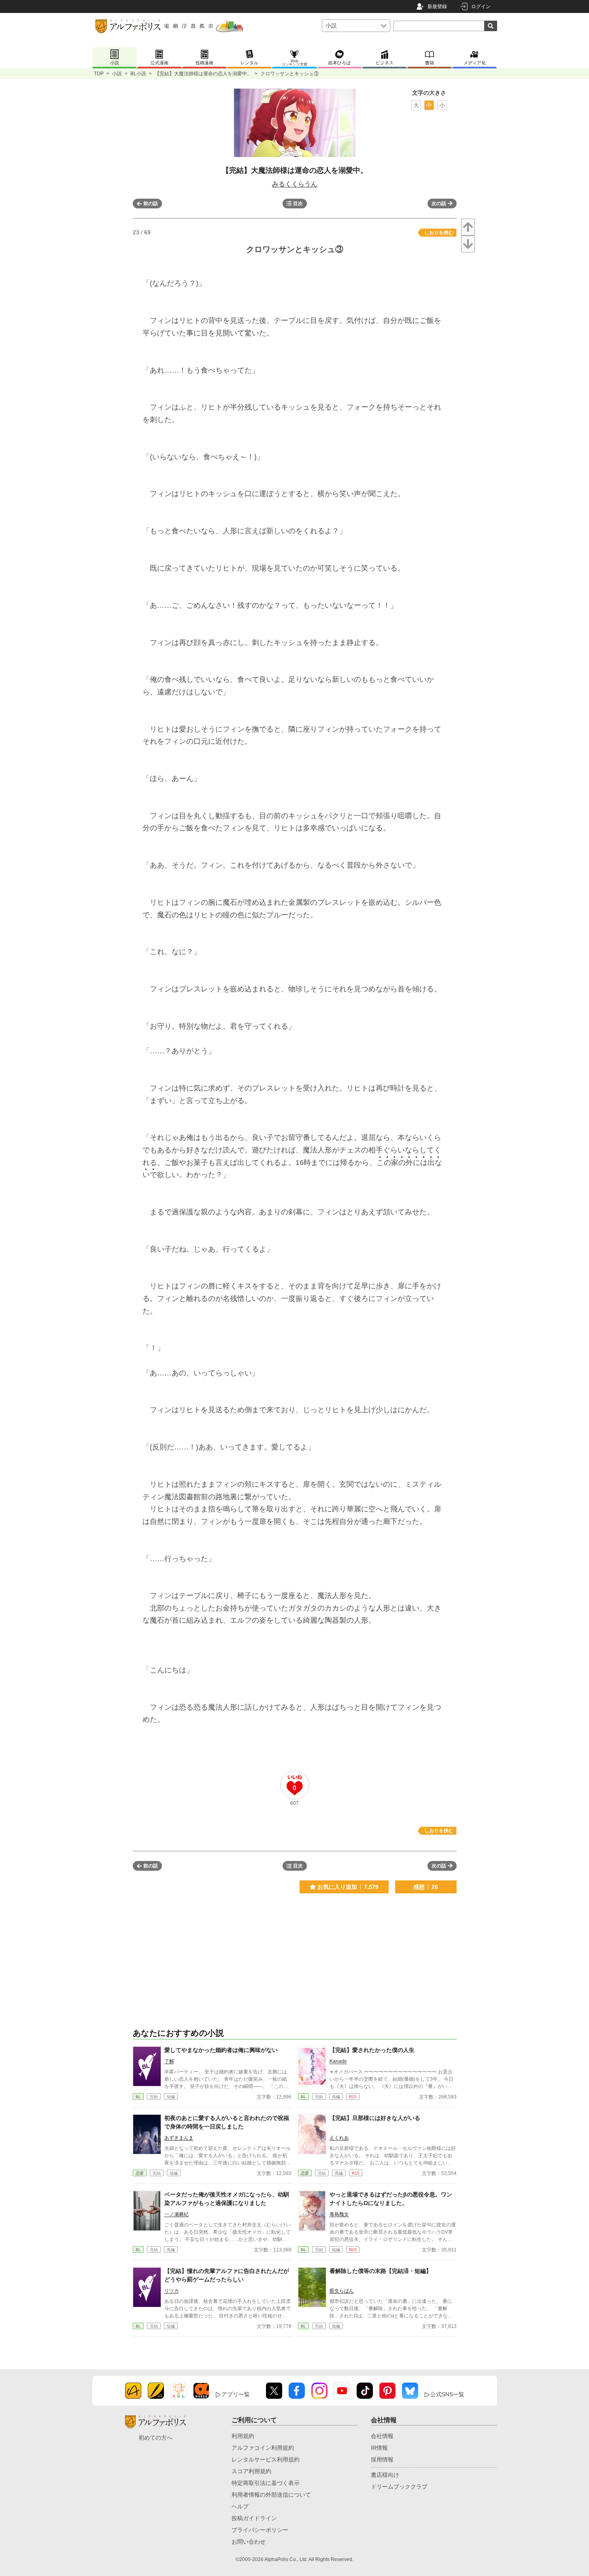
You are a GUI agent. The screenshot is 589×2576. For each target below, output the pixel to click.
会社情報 (382, 2436)
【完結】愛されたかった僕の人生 (372, 2050)
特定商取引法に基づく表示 (266, 2483)
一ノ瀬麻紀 (176, 2214)
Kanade (338, 2061)
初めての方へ (155, 2438)
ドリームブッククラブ (399, 2487)
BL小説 (138, 74)
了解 (169, 2061)
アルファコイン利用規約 (263, 2448)
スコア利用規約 (251, 2471)
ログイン (481, 6)
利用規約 (243, 2436)
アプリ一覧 (236, 2394)
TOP (99, 74)
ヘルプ (240, 2506)
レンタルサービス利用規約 (266, 2459)
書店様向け (385, 2475)
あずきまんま (179, 2138)
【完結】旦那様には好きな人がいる (375, 2118)
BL (138, 2097)
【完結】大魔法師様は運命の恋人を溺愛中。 (203, 74)
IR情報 (379, 2448)
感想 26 (426, 1887)
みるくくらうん (295, 184)
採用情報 (382, 2459)
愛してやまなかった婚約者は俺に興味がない (221, 2050)
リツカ (172, 2291)
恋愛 (140, 2173)
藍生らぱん (342, 2291)
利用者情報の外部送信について (271, 2495)
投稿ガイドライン (254, 2518)
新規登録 (437, 6)
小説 (117, 74)
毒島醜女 (339, 2214)
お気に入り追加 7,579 (348, 1887)
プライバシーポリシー (260, 2530)
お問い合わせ (249, 2542)
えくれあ (339, 2138)
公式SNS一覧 (447, 2394)
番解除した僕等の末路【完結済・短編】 (381, 2271)
